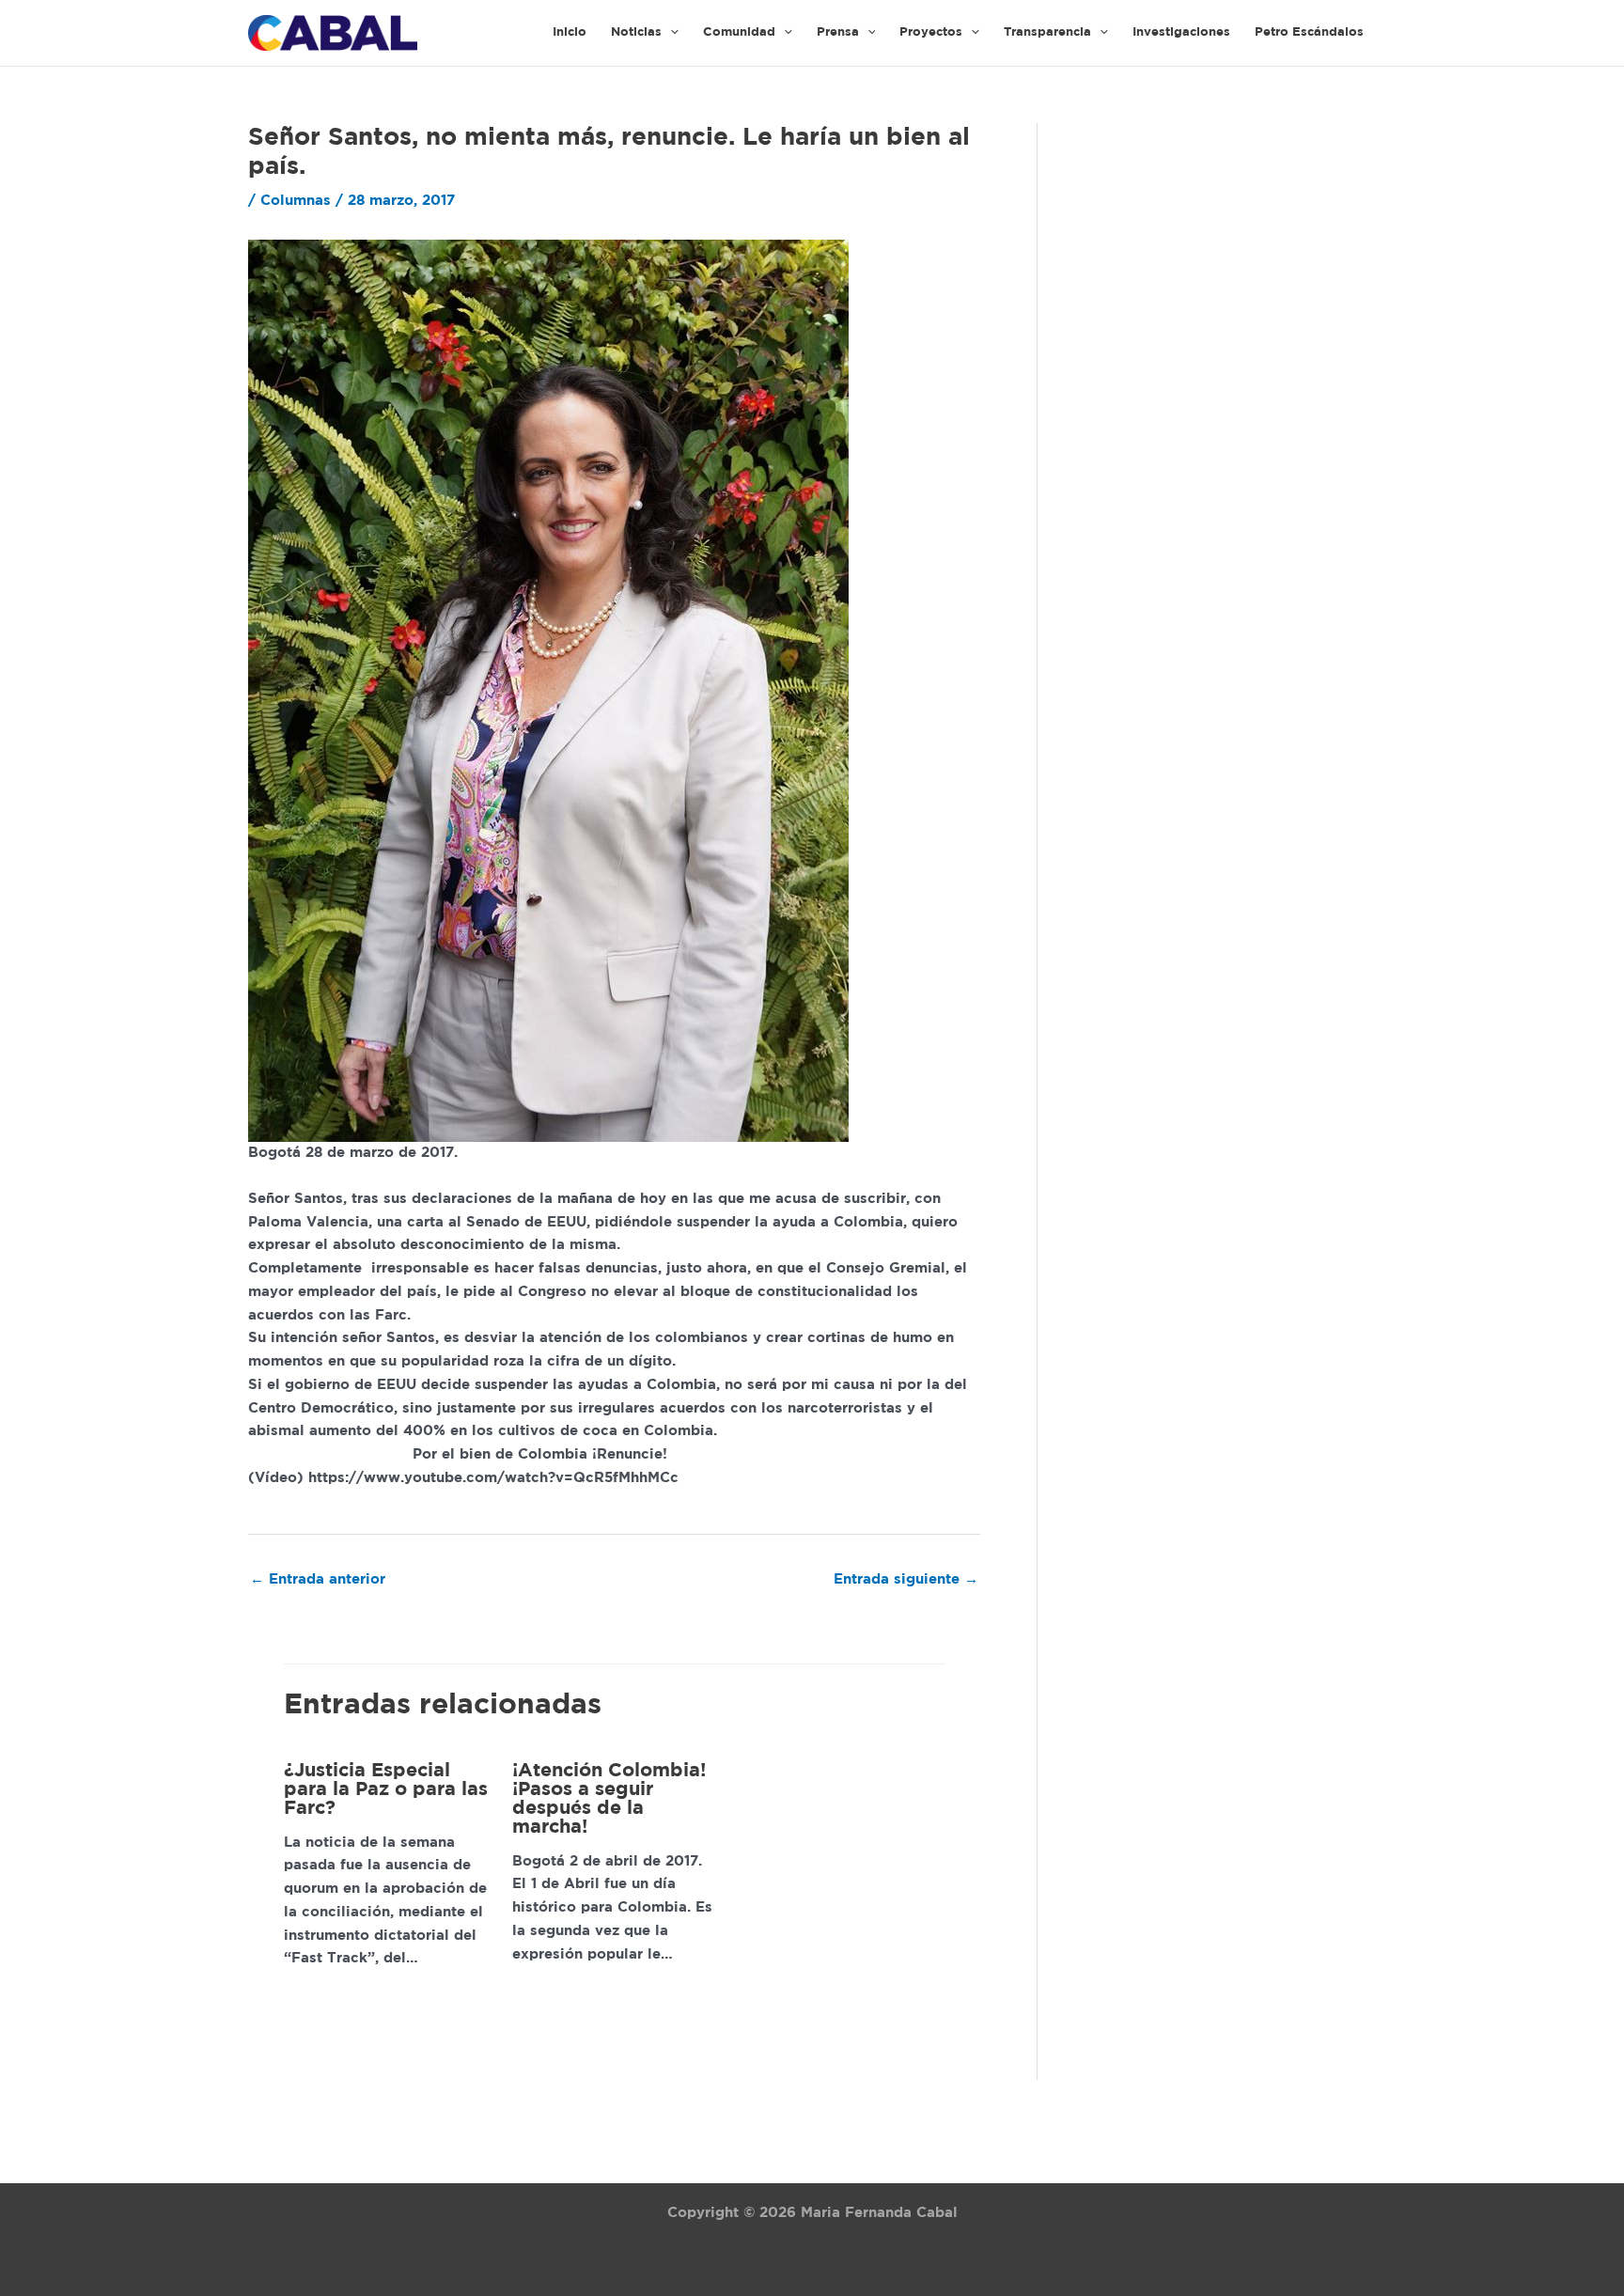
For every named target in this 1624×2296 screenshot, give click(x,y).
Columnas (296, 201)
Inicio (570, 32)
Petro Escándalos (1309, 32)
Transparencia (1047, 32)
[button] (670, 33)
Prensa (838, 32)
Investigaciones (1181, 32)
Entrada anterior (318, 1579)
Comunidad (739, 32)
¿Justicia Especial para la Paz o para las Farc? (386, 1789)
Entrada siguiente (906, 1579)
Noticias (636, 32)
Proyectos (931, 32)
